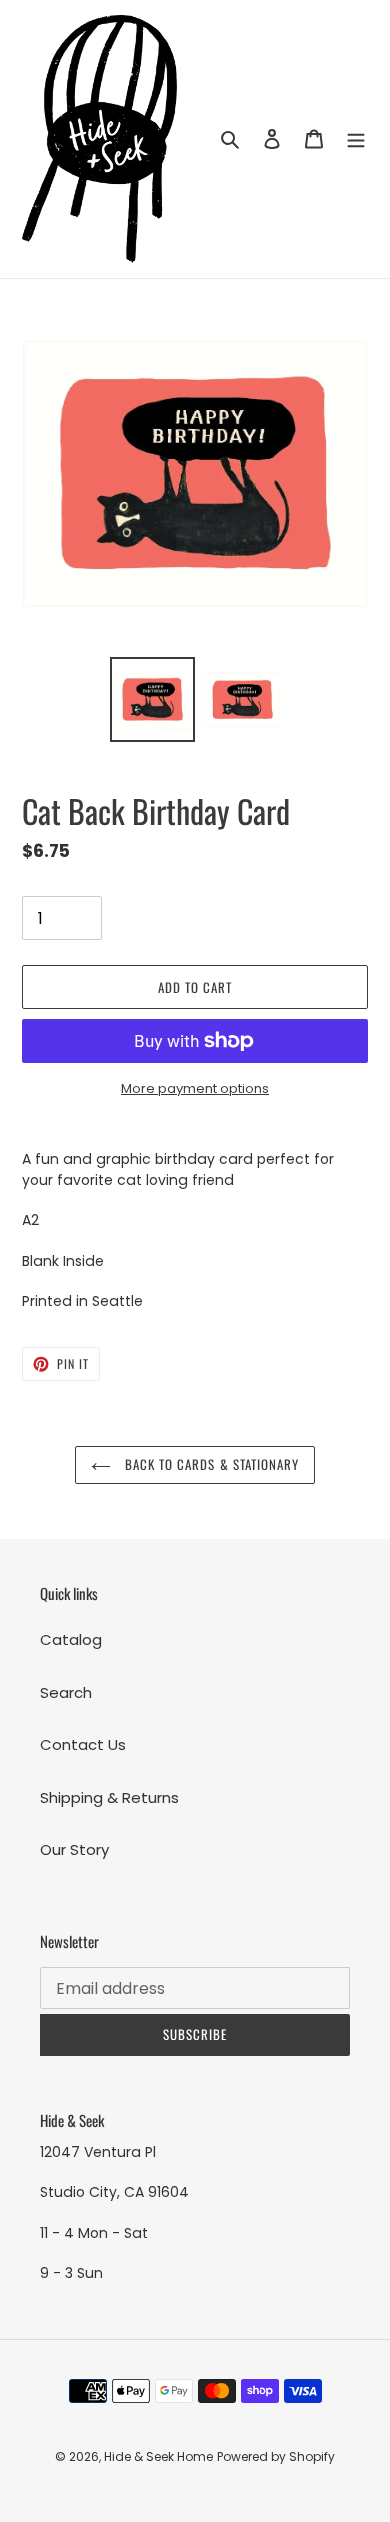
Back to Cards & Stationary (210, 1464)
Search (66, 1692)
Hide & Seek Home (158, 2456)
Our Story (74, 1849)
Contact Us (83, 1744)
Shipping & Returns (109, 1797)
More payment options (195, 1088)
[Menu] (356, 139)
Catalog (71, 1639)
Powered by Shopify (276, 2456)
